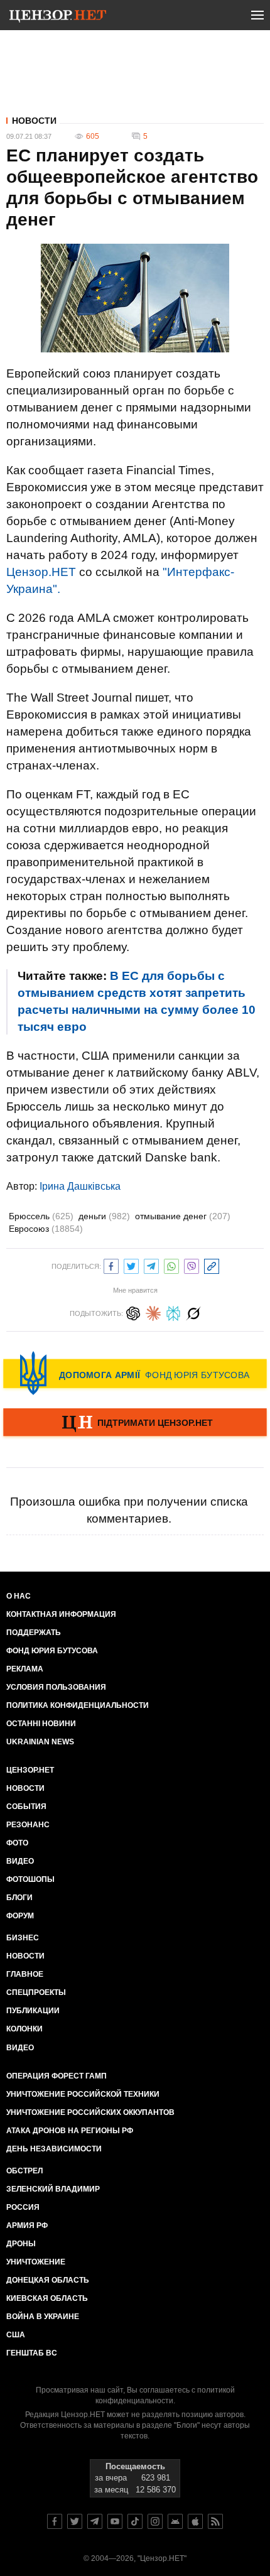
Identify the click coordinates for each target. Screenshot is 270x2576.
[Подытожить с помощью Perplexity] (173, 1312)
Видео (20, 1861)
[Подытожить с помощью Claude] (153, 1312)
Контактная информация (61, 1614)
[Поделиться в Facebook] (111, 1265)
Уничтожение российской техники (83, 2094)
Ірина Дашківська (80, 1186)
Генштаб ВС (32, 2353)
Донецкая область (48, 2280)
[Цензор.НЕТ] (58, 18)
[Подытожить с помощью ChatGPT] (133, 1312)
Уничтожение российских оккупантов (90, 2112)
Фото (17, 1843)
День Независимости (54, 2149)
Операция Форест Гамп (57, 2076)
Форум (20, 1916)
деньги (104, 1216)
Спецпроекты (36, 1992)
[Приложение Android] (175, 2521)
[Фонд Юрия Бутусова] (135, 1373)
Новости (34, 121)
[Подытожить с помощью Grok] (193, 1312)
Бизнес (23, 1938)
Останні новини (41, 1724)
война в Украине (43, 2317)
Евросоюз (46, 1229)
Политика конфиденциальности (78, 1705)
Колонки (24, 2029)
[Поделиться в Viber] (192, 1265)
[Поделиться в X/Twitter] (131, 1265)
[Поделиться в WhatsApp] (171, 1265)
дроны (21, 2244)
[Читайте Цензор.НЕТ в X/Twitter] (75, 2521)
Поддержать (34, 1633)
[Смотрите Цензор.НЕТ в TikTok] (135, 2521)
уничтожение (36, 2262)
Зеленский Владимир (53, 2189)
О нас (19, 1596)
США (16, 2335)
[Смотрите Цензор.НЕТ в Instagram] (155, 2521)
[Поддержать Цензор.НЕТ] (135, 1423)
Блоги (19, 1898)
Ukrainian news (40, 1742)
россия (23, 2207)
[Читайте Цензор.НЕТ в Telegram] (95, 2521)
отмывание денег (183, 1216)
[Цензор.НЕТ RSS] (215, 2521)
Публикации (33, 2011)
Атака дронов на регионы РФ (70, 2131)
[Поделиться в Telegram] (151, 1265)
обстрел (24, 2171)
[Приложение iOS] (195, 2521)
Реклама (25, 1669)
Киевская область (47, 2298)
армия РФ (27, 2225)
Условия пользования (56, 1687)
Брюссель (41, 1216)
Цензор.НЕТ (41, 572)
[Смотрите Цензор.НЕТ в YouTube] (115, 2521)
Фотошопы (30, 1879)
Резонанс (28, 1825)
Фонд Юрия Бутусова (52, 1651)
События (26, 1807)
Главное (25, 1974)
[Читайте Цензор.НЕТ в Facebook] (55, 2521)
